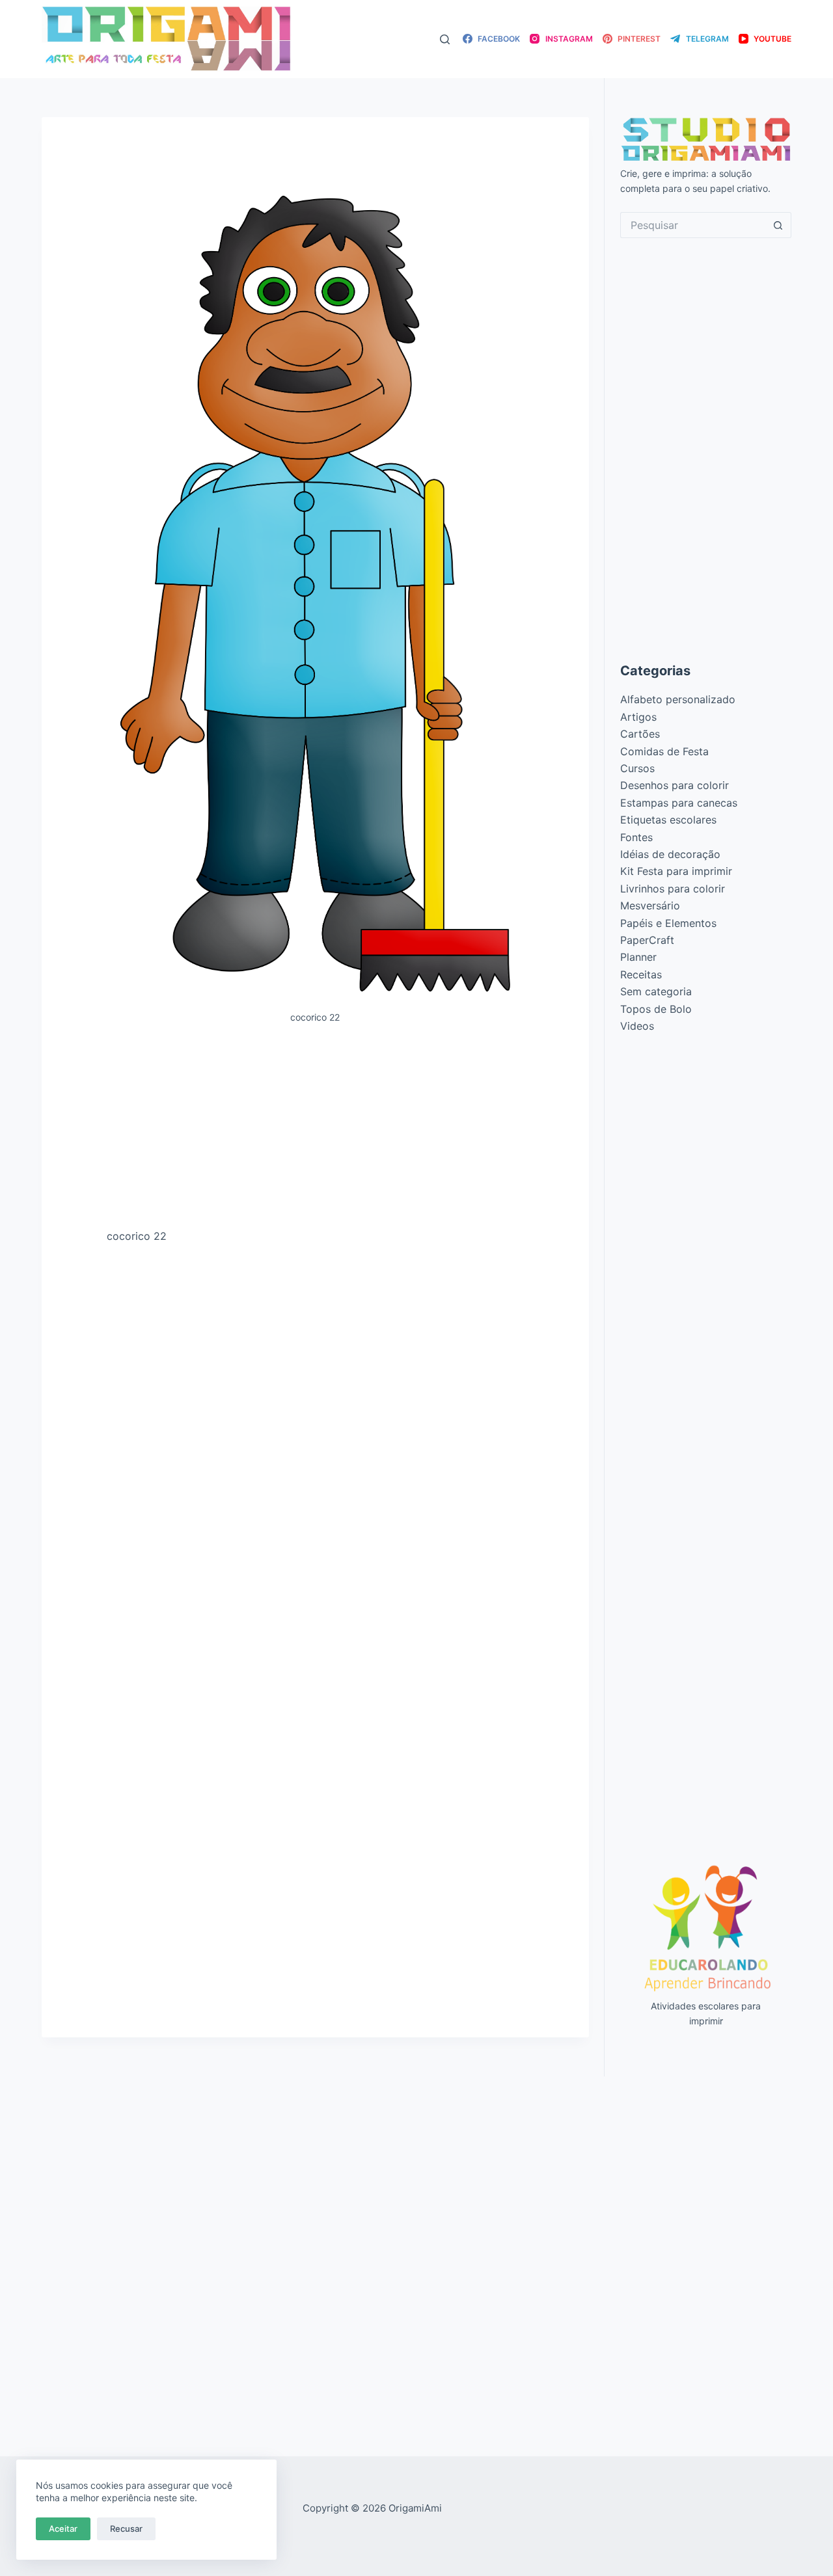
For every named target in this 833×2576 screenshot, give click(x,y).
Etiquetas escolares (668, 820)
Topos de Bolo (656, 1009)
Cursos (637, 768)
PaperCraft (647, 940)
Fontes (636, 837)
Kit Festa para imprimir (676, 871)
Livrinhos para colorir (673, 889)
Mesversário (650, 906)
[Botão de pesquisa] (778, 225)
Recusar (126, 2529)
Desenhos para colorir (675, 785)
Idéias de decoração (670, 854)
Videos (637, 1026)
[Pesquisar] (445, 39)
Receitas (641, 974)
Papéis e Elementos (668, 923)
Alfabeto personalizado (678, 699)
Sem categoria (656, 991)
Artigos (638, 717)
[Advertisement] (315, 1131)
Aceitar (63, 2529)
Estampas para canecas (679, 803)
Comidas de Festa (664, 751)
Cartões (640, 734)
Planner (638, 957)
